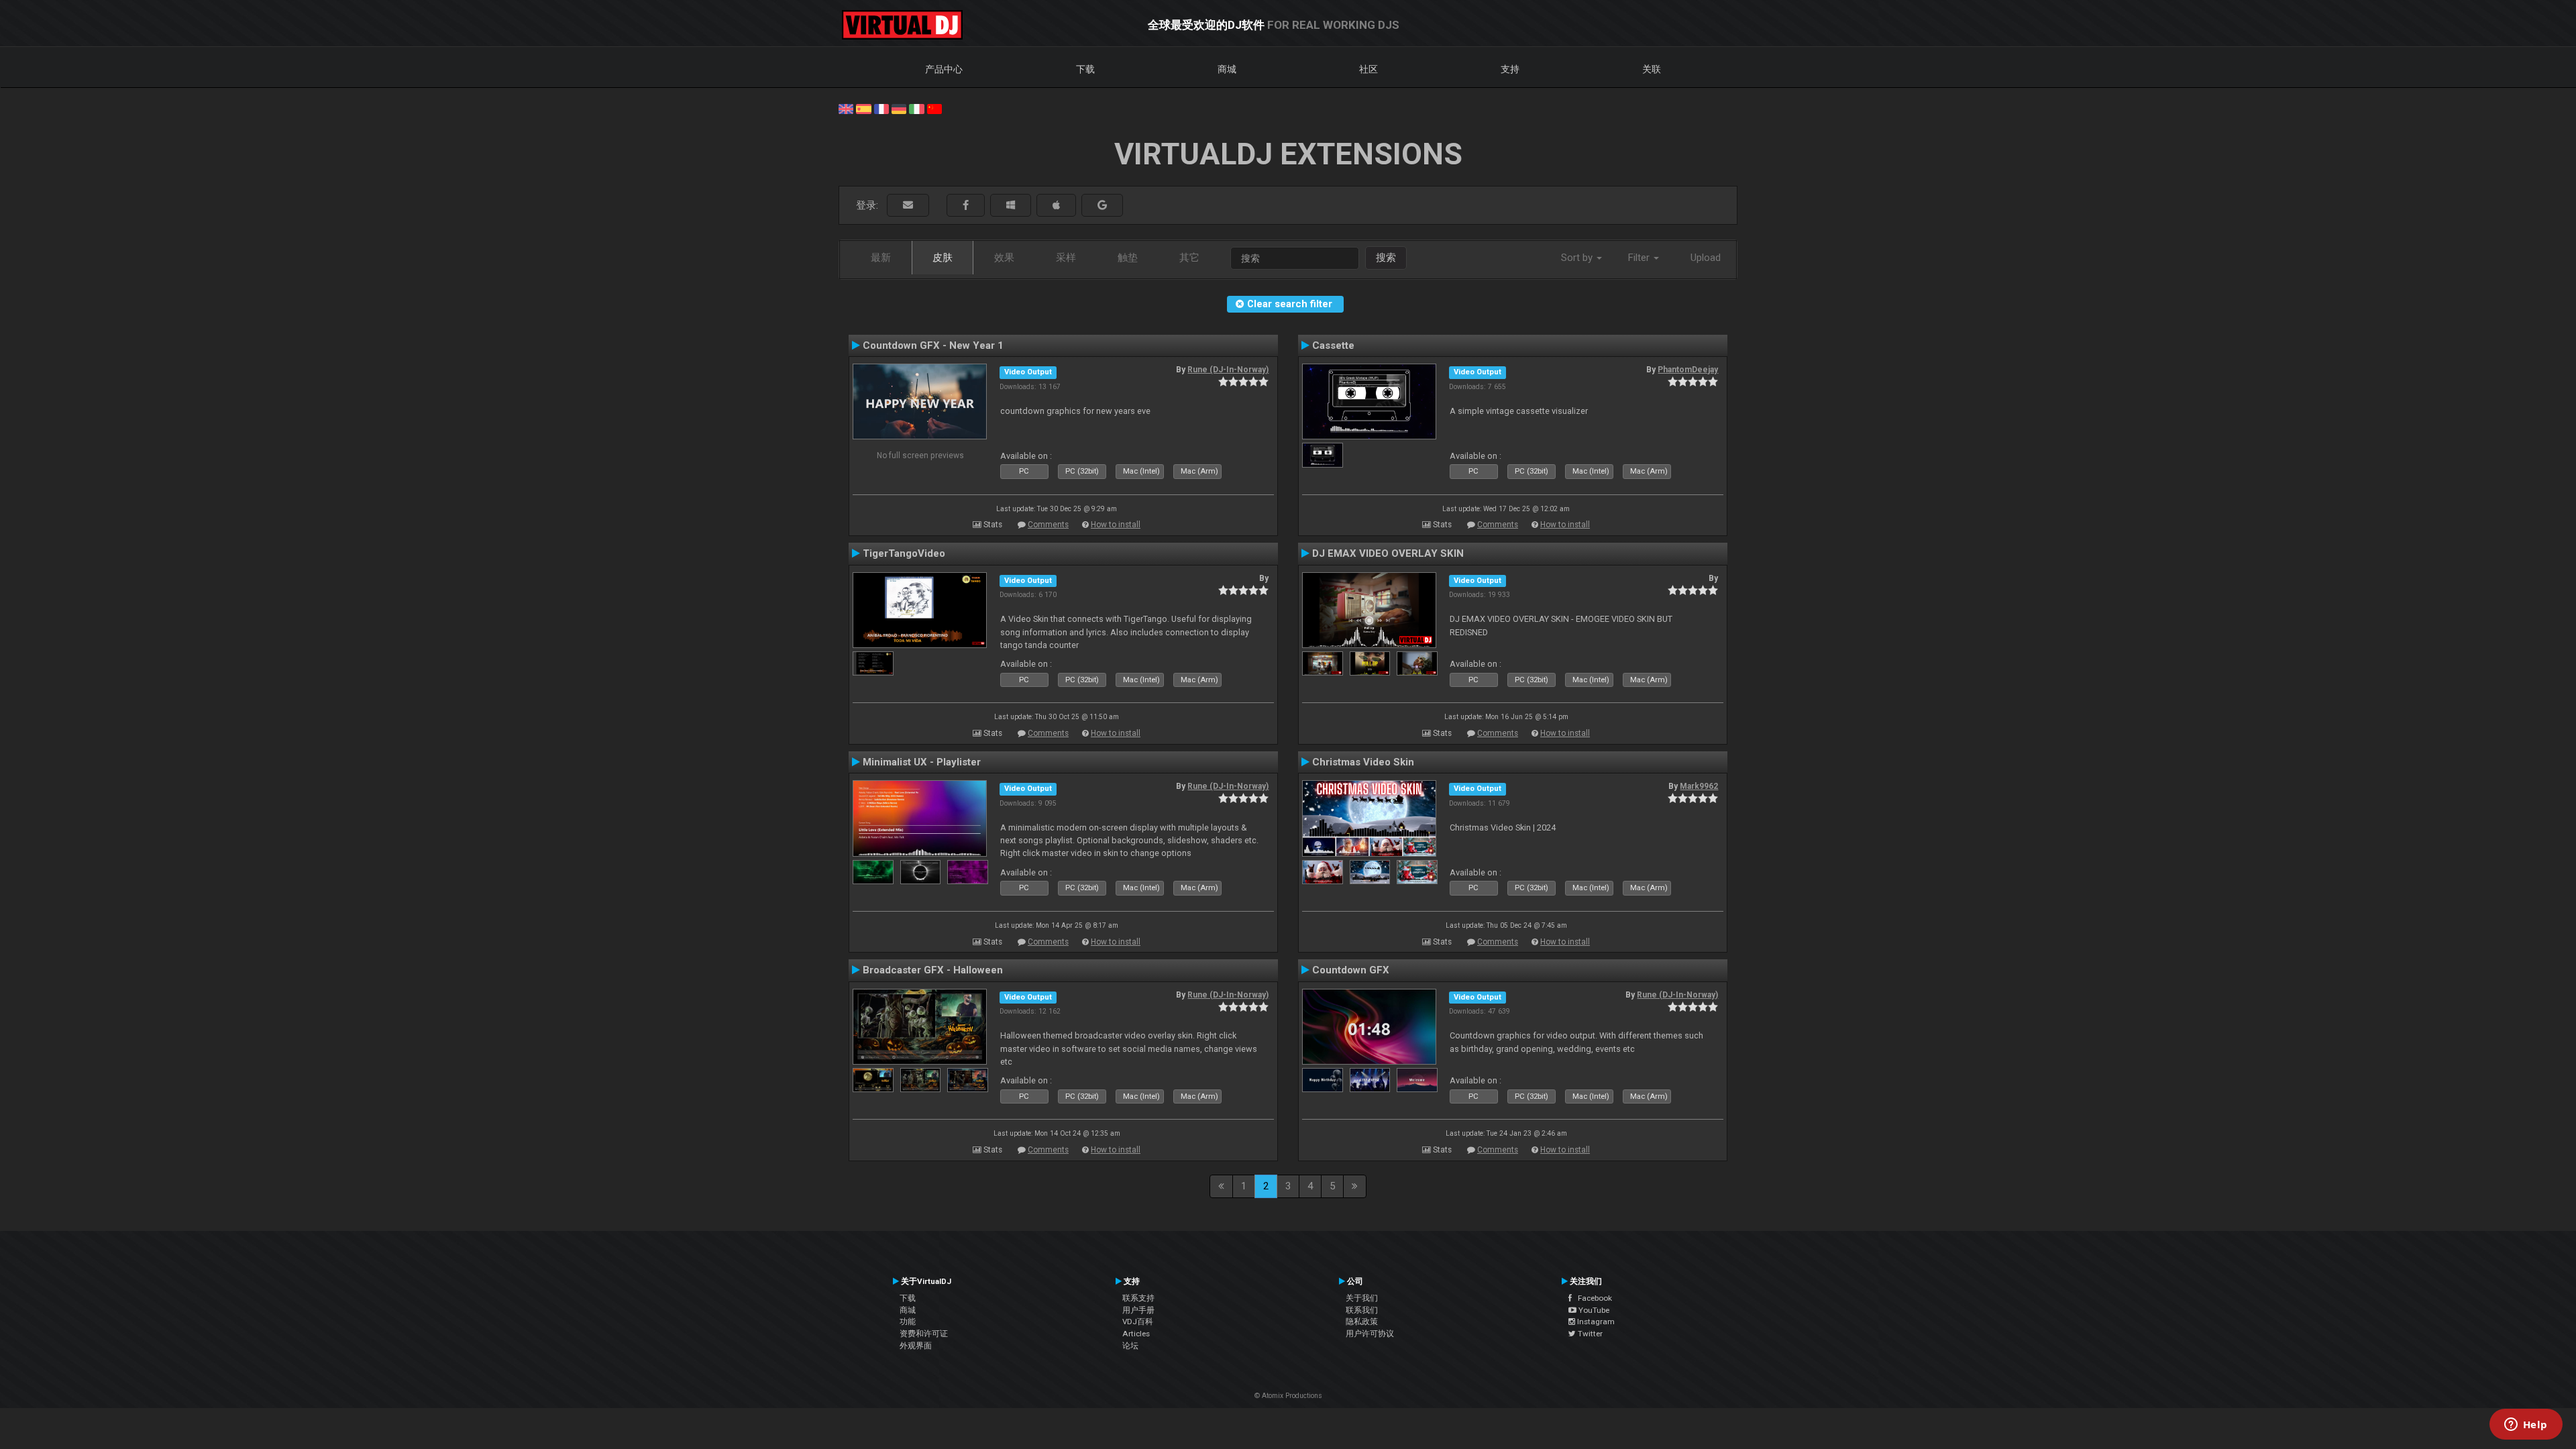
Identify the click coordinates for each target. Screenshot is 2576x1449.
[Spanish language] (863, 108)
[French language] (881, 108)
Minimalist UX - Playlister (922, 762)
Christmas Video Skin (1363, 762)
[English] (846, 108)
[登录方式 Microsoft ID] (1011, 206)
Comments (1048, 525)
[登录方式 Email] (908, 206)
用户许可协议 (1370, 1334)
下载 (1085, 69)
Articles (1136, 1334)
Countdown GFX (1351, 970)
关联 (1652, 69)
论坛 (1130, 1346)
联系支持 (1138, 1298)
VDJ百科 (1138, 1322)
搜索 (1386, 258)
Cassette (1333, 345)
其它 (1189, 258)
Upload (1706, 258)
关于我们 (1362, 1298)
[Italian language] (916, 108)
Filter (1640, 258)
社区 (1368, 69)
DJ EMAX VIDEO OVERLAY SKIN (1388, 553)
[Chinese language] (934, 108)
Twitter (1589, 1334)
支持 (1510, 69)
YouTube (1593, 1310)
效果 (1004, 258)
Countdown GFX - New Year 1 (933, 345)
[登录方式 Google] (1102, 206)
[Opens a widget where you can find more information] (2526, 1426)
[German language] (899, 108)
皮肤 (943, 258)
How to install (1116, 525)
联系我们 (1362, 1310)
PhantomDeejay (1688, 370)
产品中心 (944, 69)
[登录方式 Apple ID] (1056, 206)
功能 (908, 1322)
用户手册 (1138, 1310)
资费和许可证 (924, 1334)
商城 (1227, 69)
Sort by (1578, 258)
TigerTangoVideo (904, 553)
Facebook (1592, 1298)
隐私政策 (1362, 1322)
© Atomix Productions (1288, 1396)
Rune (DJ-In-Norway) (1228, 370)
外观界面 (916, 1346)
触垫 (1128, 258)
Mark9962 (1699, 786)
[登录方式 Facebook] (966, 206)
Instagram (1595, 1322)
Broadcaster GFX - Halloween (933, 970)
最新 (881, 258)
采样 (1066, 258)
